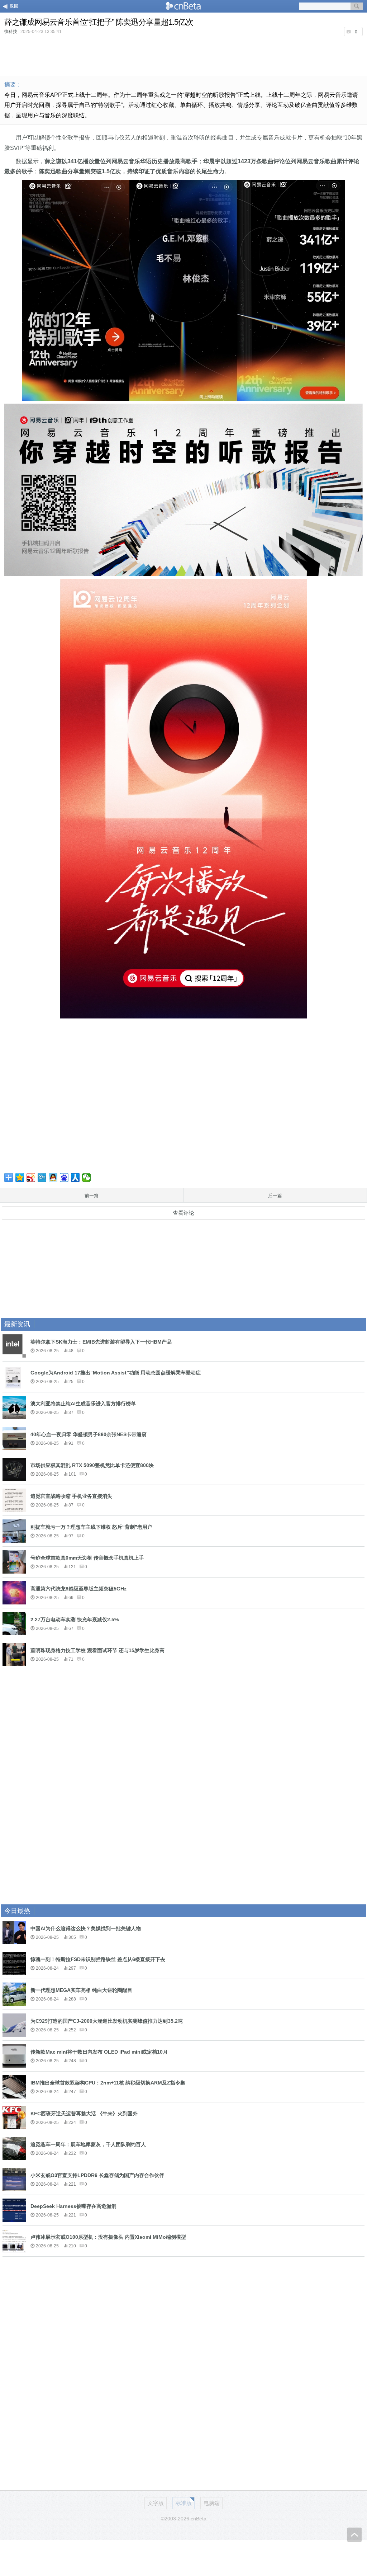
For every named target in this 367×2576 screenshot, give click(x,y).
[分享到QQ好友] (53, 1177)
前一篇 (92, 1196)
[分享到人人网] (75, 1177)
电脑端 (212, 2503)
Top (354, 2535)
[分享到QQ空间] (20, 1177)
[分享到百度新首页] (64, 1177)
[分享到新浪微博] (31, 1177)
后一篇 (275, 1196)
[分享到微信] (87, 1177)
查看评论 (183, 1213)
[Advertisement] (183, 55)
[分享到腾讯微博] (42, 1177)
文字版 (156, 2503)
